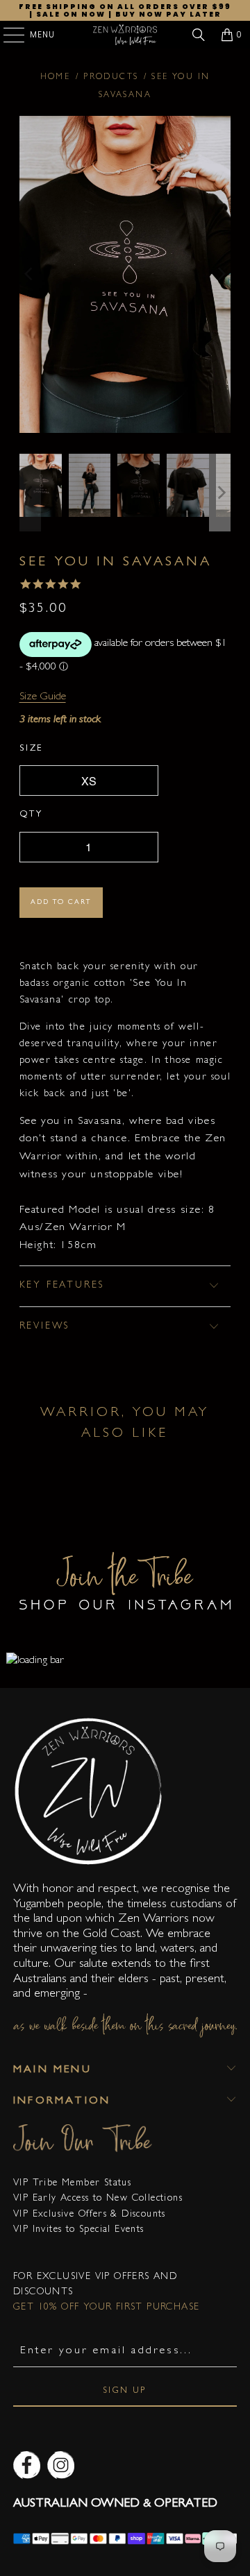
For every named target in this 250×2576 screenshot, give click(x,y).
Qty (31, 815)
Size (31, 749)
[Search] (199, 35)
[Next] (220, 274)
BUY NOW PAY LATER (168, 14)
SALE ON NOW (71, 14)
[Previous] (30, 274)
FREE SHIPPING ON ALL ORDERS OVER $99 (125, 7)
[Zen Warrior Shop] (125, 35)
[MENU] (7, 35)
